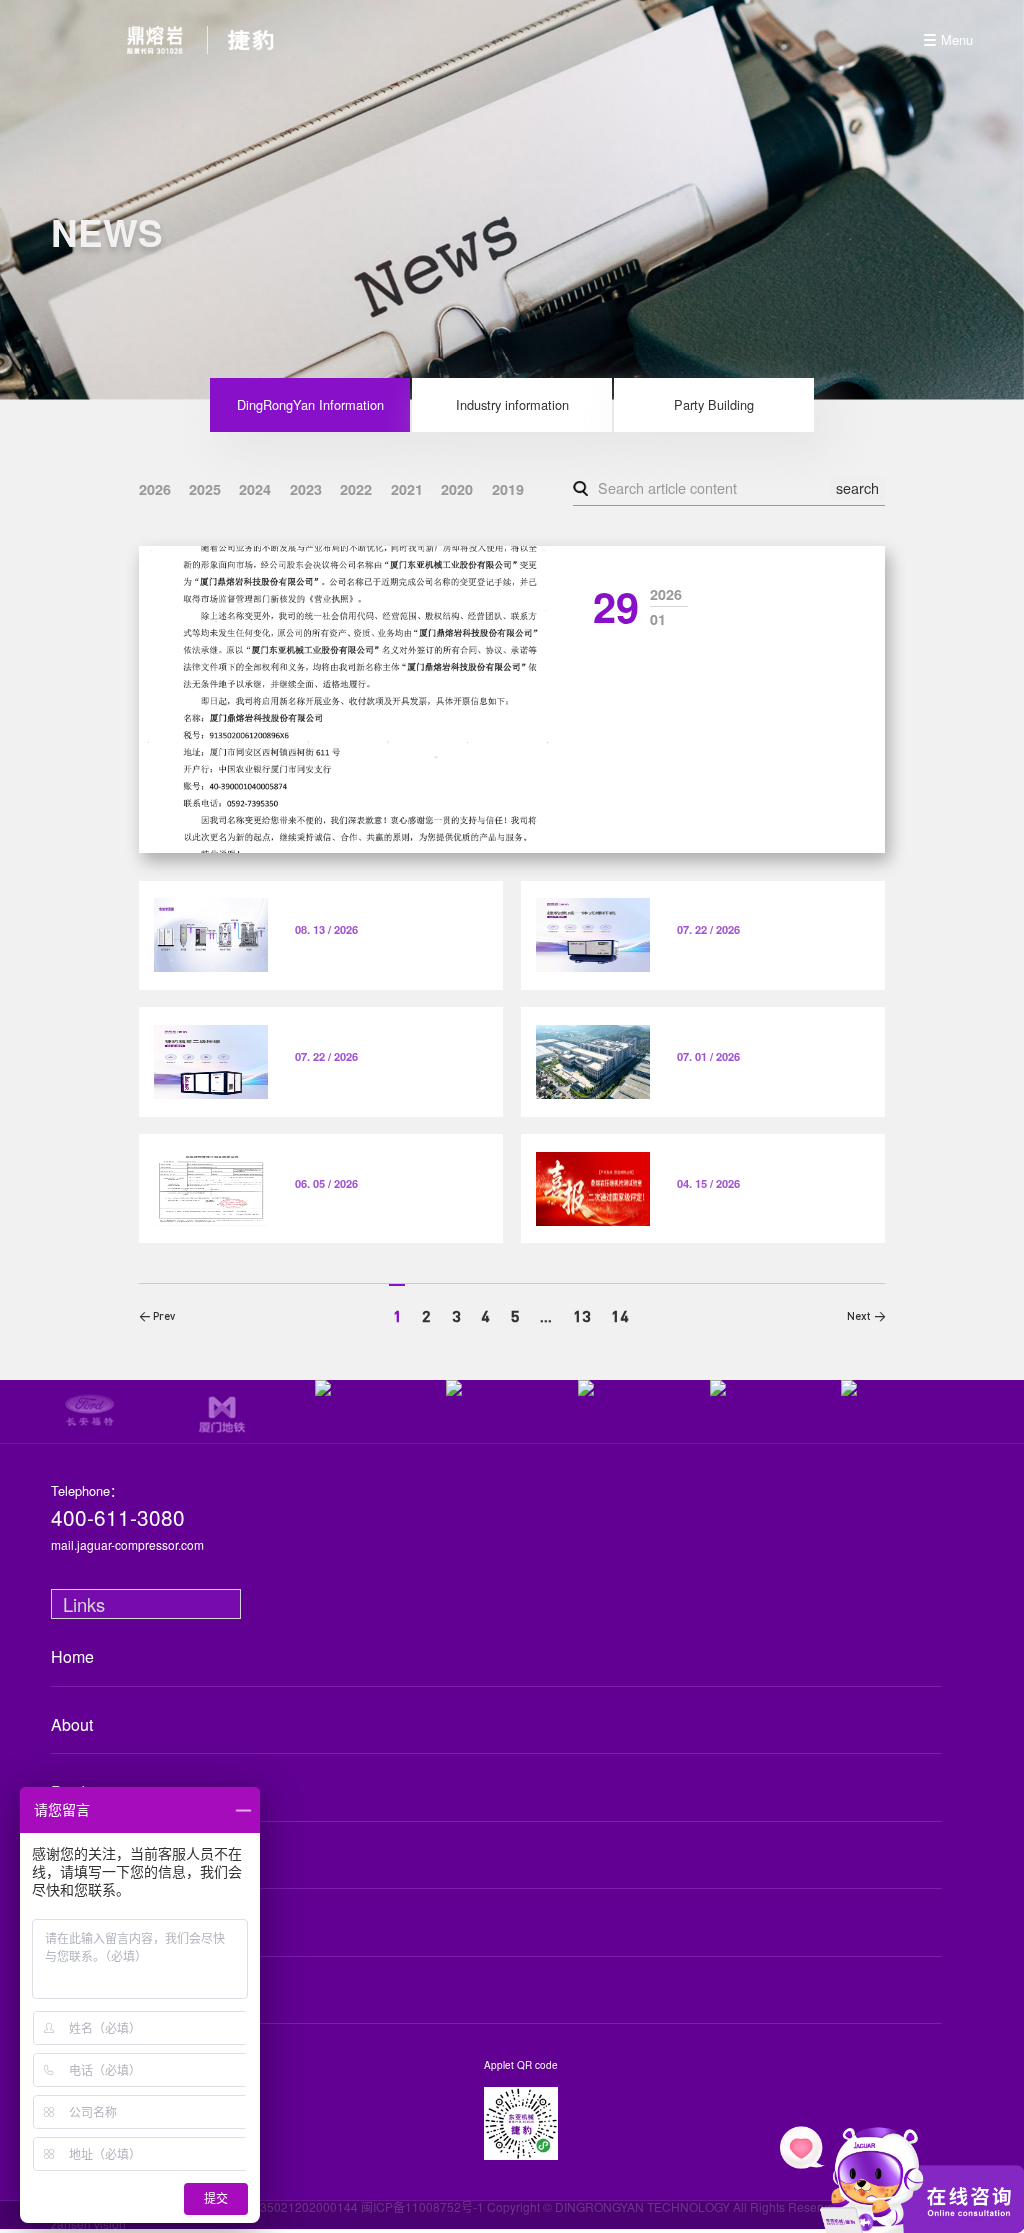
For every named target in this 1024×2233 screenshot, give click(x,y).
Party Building (714, 404)
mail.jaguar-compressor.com (127, 1544)
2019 (508, 489)
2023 (306, 489)
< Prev (157, 1315)
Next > (866, 1315)
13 (582, 1315)
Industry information (512, 404)
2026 (155, 489)
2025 (205, 489)
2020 (457, 489)
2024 (255, 489)
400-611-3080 (118, 1517)
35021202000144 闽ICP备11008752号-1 (372, 2206)
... (546, 1315)
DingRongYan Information (310, 404)
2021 (407, 489)
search (857, 487)
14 (620, 1315)
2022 (356, 489)
